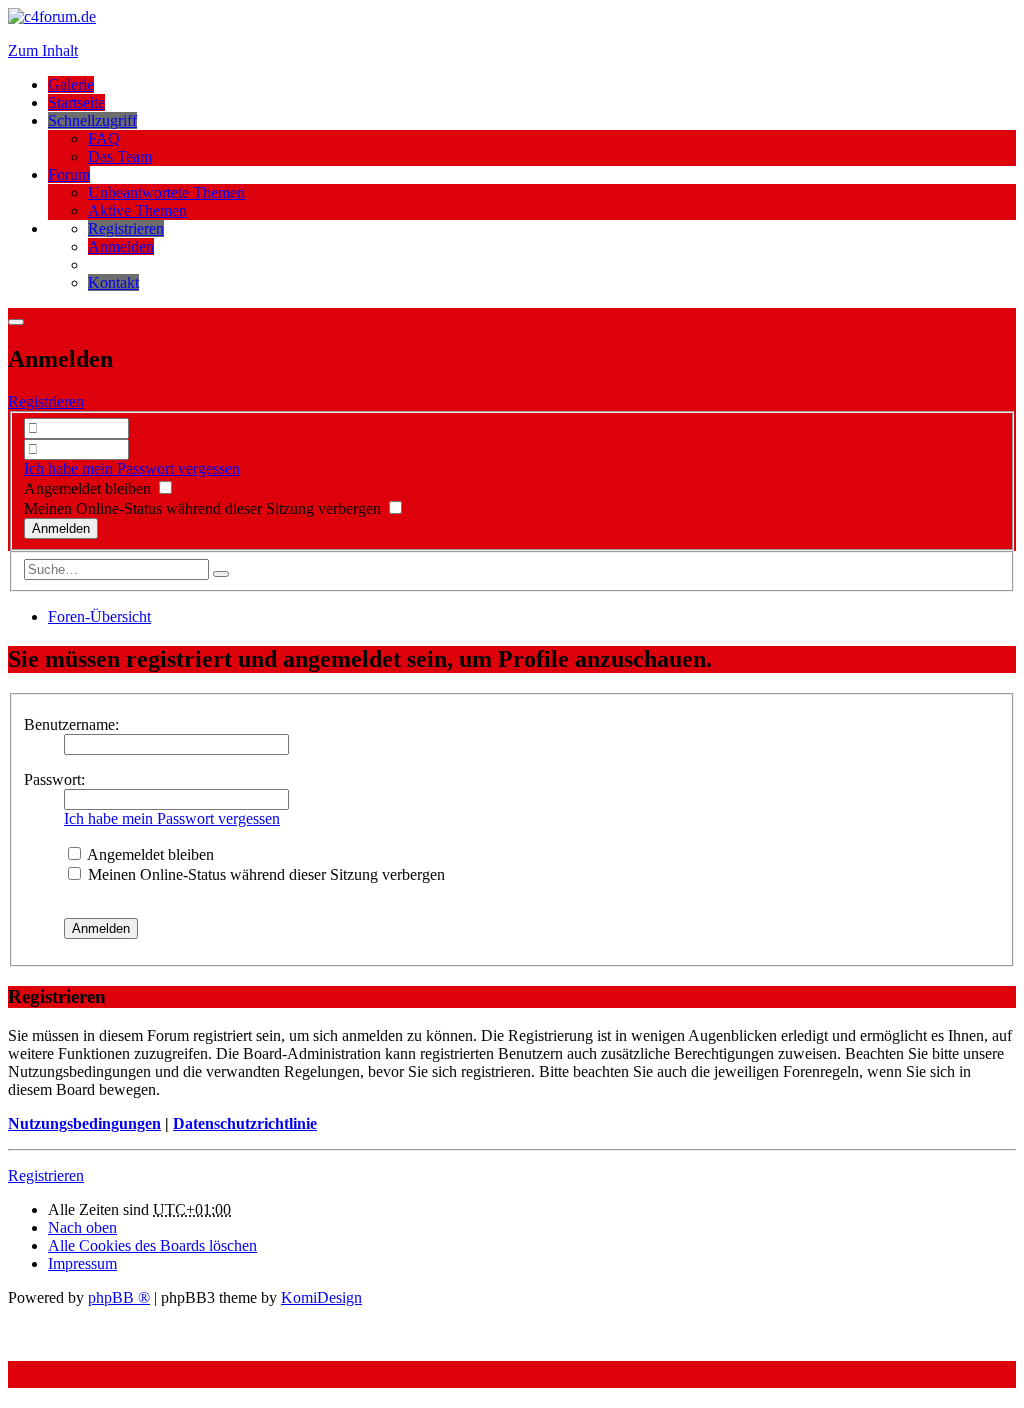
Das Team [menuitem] (120, 156)
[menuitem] (126, 228)
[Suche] (221, 574)
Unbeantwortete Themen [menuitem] (166, 192)
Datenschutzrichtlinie (245, 1123)
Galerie (71, 84)
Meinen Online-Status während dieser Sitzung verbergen (204, 508)
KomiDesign (321, 1297)
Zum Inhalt (43, 50)
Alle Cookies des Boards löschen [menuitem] (152, 1245)
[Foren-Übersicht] (52, 16)
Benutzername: (71, 724)
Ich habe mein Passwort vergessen (132, 468)
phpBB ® (119, 1297)
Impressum (82, 1263)
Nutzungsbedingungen (84, 1123)
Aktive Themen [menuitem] (137, 210)
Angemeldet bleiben (89, 488)
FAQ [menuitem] (104, 138)
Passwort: (54, 779)
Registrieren (46, 401)
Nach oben (82, 1227)
